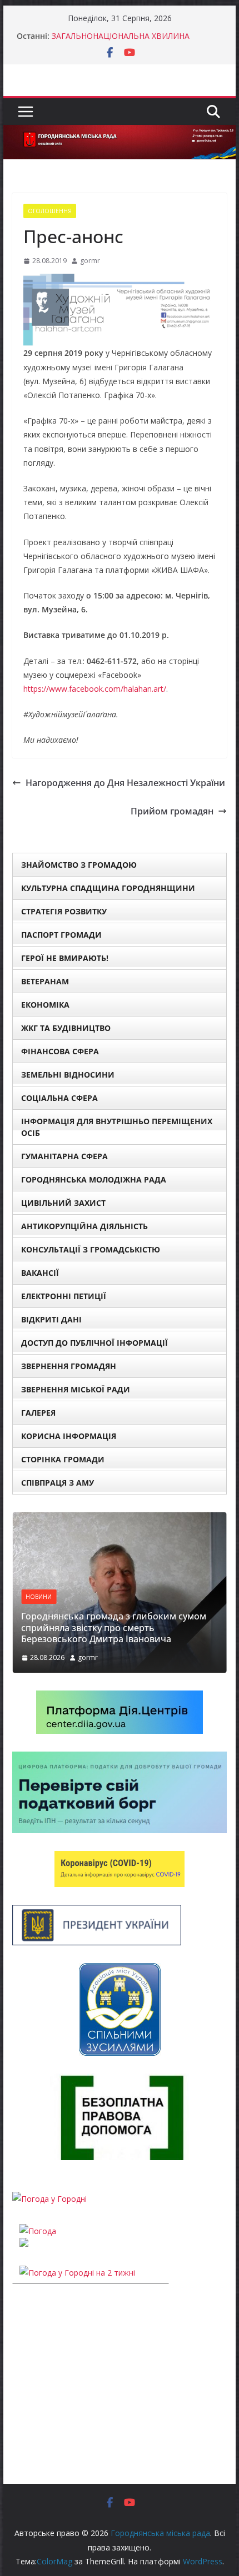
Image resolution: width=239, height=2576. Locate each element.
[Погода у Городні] (49, 2199)
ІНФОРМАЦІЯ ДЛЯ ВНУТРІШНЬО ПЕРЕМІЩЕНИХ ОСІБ (117, 1127)
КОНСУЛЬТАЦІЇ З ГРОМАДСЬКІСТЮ (91, 1249)
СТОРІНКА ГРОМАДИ (63, 1459)
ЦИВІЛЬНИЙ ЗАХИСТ (63, 1203)
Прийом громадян (172, 811)
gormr (90, 261)
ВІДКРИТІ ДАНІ (51, 1319)
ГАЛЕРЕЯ (38, 1413)
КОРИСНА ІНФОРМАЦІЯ (69, 1436)
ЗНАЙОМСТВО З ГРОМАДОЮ (79, 865)
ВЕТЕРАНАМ (45, 981)
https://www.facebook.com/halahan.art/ (95, 689)
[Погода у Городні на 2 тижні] (77, 2273)
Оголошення (50, 211)
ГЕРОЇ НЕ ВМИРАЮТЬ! (65, 958)
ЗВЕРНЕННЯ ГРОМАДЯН (69, 1366)
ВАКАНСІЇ (40, 1273)
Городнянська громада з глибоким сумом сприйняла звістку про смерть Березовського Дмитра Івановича (114, 1628)
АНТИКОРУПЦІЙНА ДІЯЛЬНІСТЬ (84, 1226)
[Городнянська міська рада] (119, 133)
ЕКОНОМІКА (45, 1005)
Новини (39, 1597)
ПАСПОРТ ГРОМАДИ (61, 935)
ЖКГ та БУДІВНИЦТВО (66, 1028)
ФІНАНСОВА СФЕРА (60, 1051)
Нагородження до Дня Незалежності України (125, 783)
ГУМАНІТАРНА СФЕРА (64, 1156)
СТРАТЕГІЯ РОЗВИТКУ (64, 911)
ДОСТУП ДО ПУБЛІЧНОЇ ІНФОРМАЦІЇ (94, 1343)
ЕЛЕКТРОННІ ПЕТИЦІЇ (64, 1296)
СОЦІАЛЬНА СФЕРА (59, 1098)
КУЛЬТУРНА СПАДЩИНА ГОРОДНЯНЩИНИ (108, 888)
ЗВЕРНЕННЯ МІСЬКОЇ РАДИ (76, 1389)
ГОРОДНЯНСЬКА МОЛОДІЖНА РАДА (94, 1179)
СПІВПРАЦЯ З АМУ (58, 1483)
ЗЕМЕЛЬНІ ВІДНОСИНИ (68, 1075)
